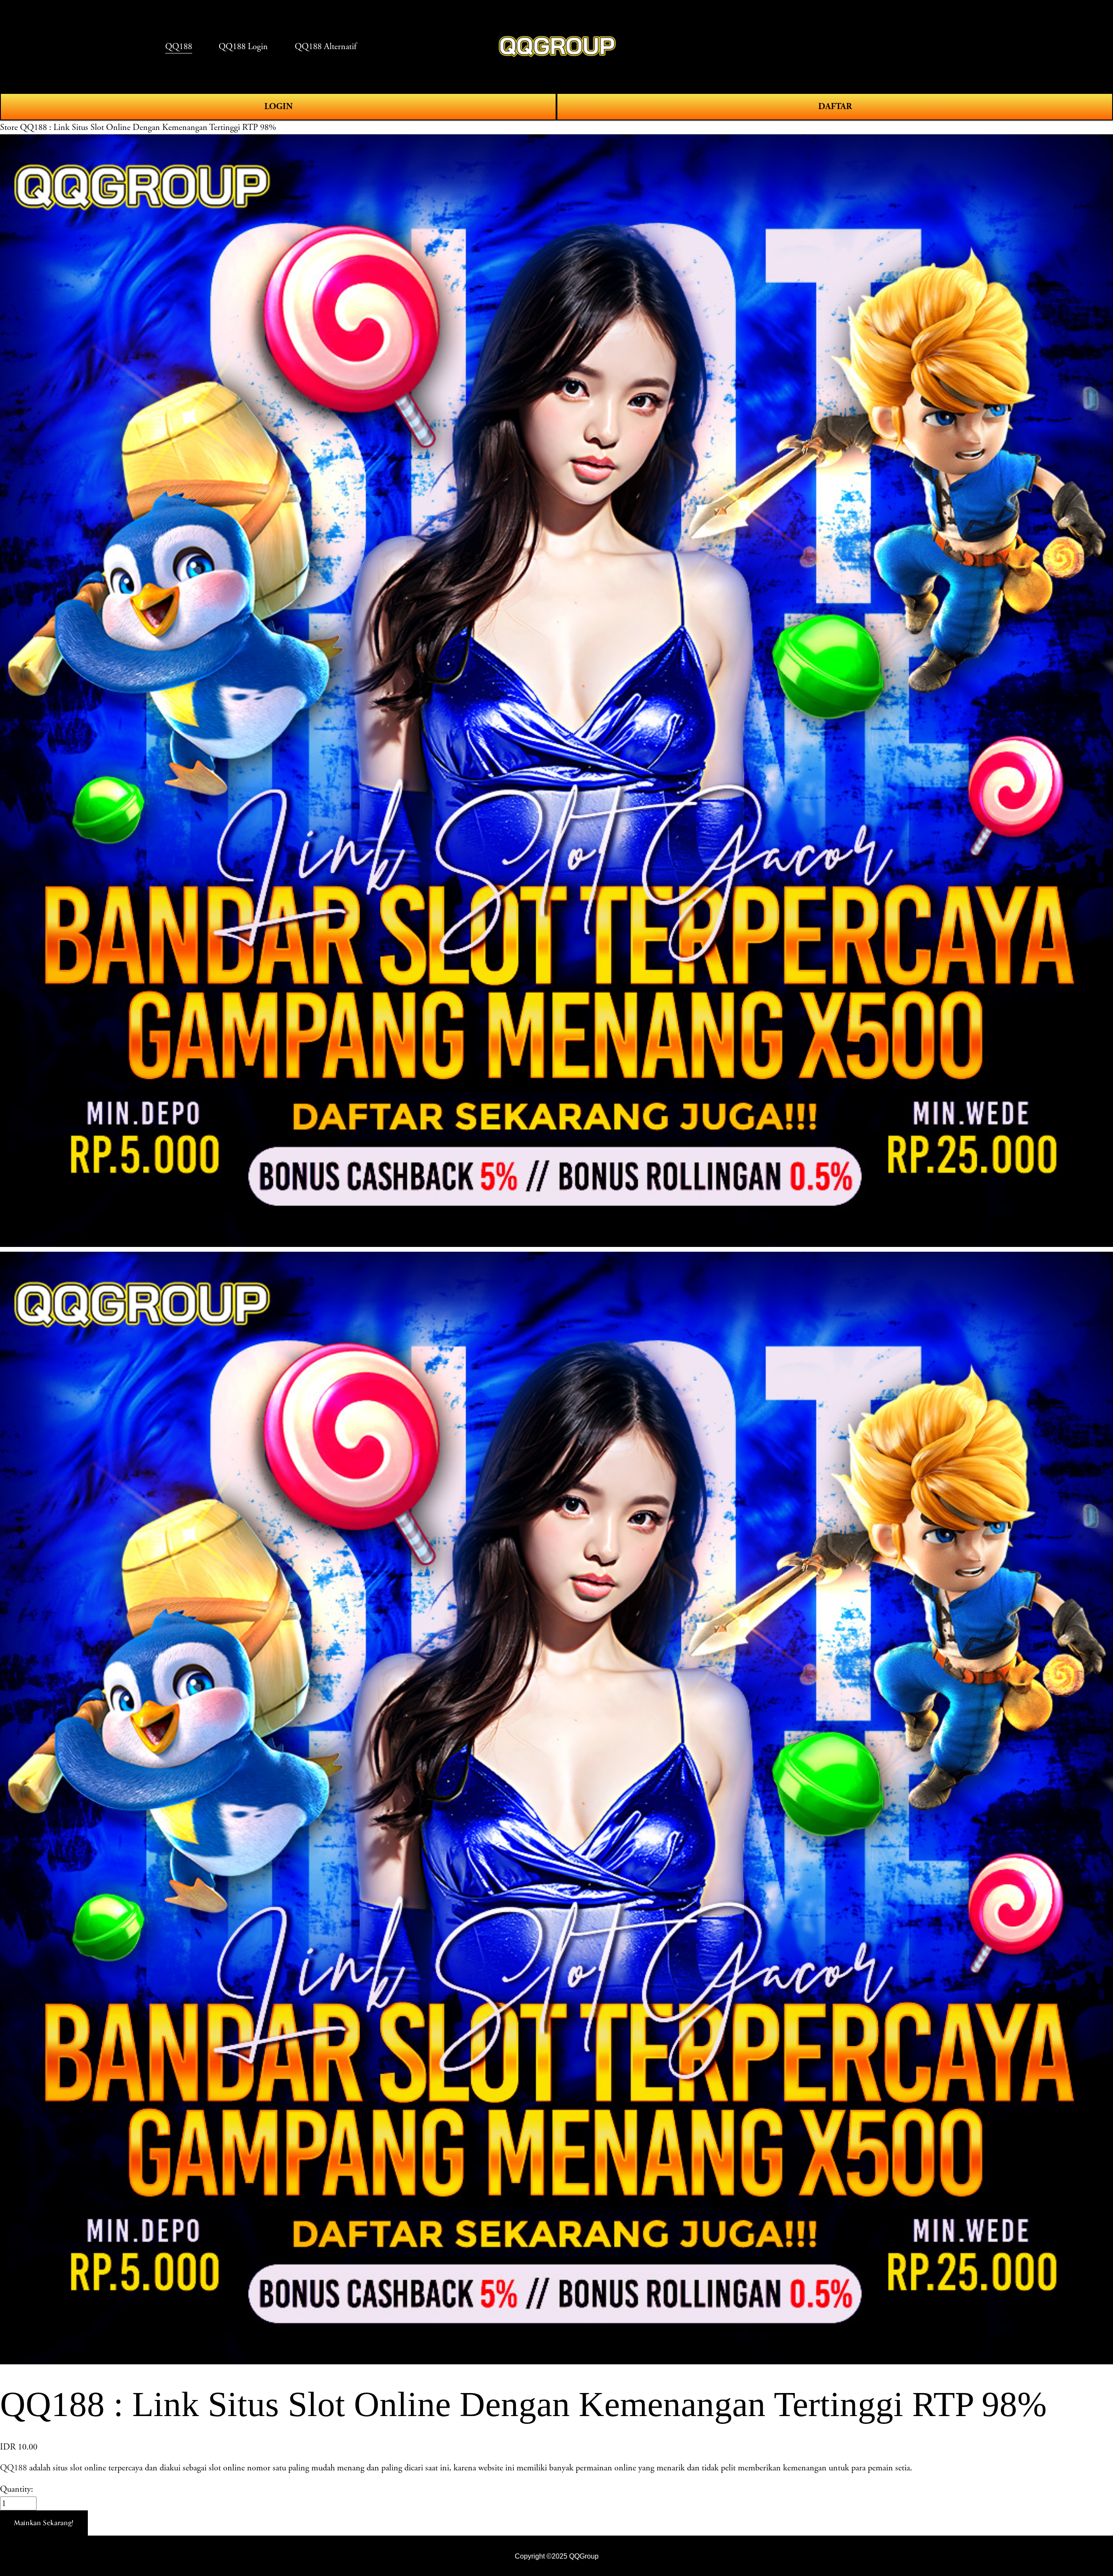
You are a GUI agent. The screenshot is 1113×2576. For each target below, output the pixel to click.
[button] (44, 2523)
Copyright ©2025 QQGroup (557, 2556)
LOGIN (278, 106)
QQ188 (13, 2468)
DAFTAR (835, 106)
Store (9, 127)
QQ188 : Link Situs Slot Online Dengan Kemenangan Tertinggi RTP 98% (148, 127)
